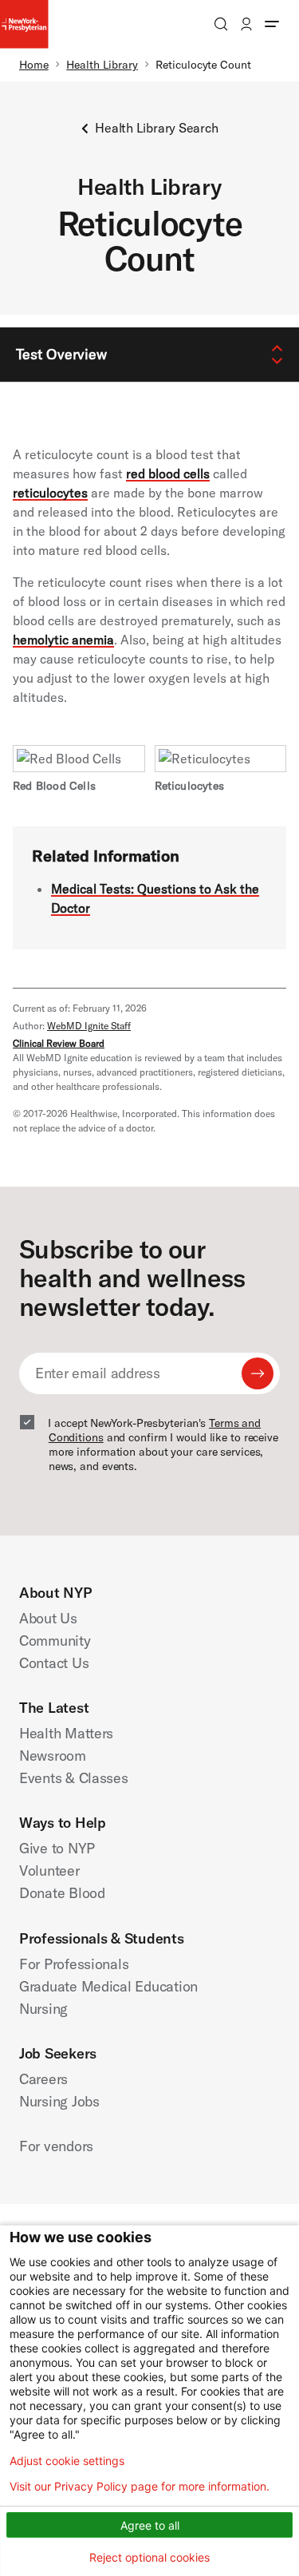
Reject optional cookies (149, 2557)
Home (34, 65)
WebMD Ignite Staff (89, 1026)
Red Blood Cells (54, 786)
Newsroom (53, 1756)
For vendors (56, 2146)
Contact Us (54, 1663)
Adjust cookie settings (67, 2461)
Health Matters (66, 1733)
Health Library (102, 65)
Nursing (43, 2009)
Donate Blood (62, 1893)
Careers (43, 2079)
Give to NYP (57, 1848)
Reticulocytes (190, 786)
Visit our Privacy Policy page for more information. (140, 2487)
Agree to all (150, 2525)
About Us (48, 1618)
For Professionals (74, 1964)
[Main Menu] (272, 24)
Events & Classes (74, 1778)
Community (55, 1641)
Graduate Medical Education (108, 1986)
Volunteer (49, 1871)
